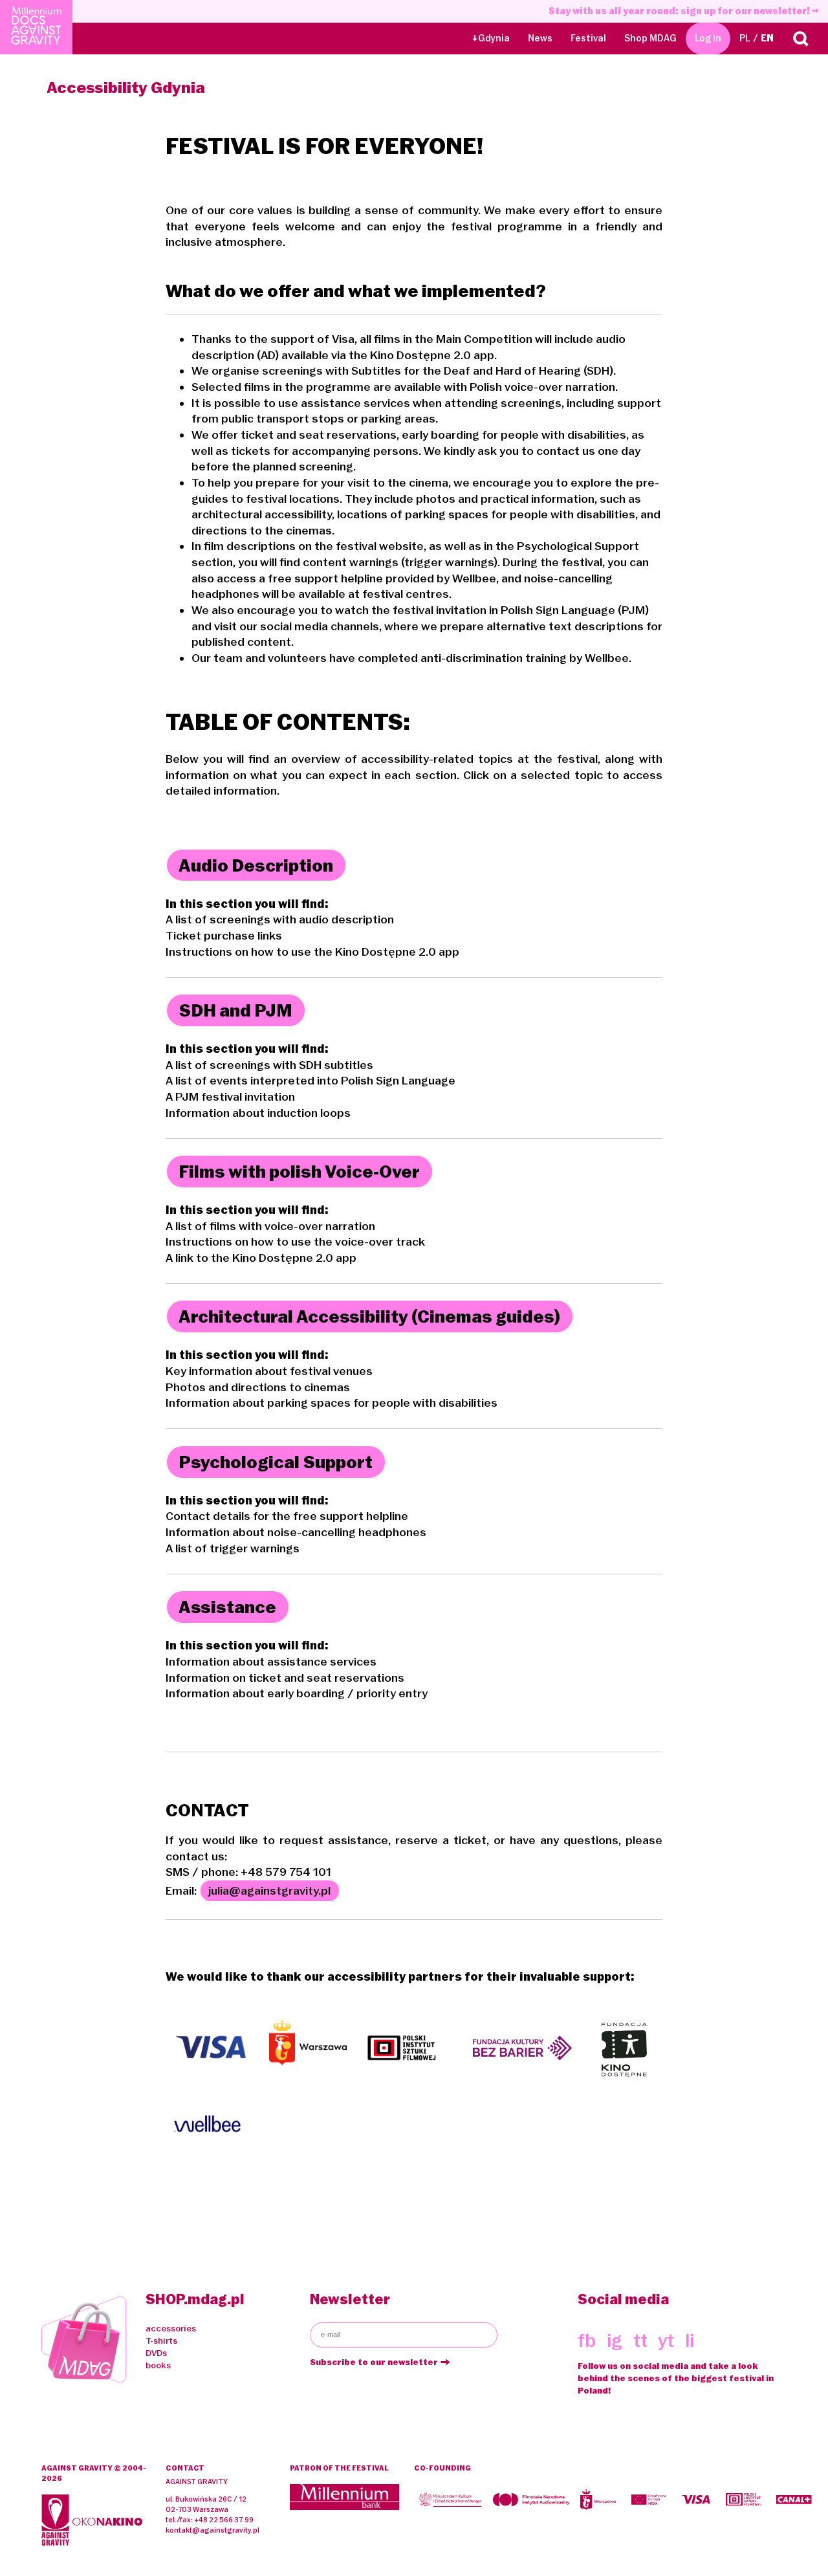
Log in (708, 38)
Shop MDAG (650, 38)
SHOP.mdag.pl (195, 2299)
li (690, 2340)
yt (666, 2340)
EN (767, 38)
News (540, 38)
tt (640, 2340)
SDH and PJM (235, 1010)
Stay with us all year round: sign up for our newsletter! (680, 11)
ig (615, 2340)
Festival (588, 38)
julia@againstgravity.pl (269, 1891)
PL (745, 38)
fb (587, 2340)
